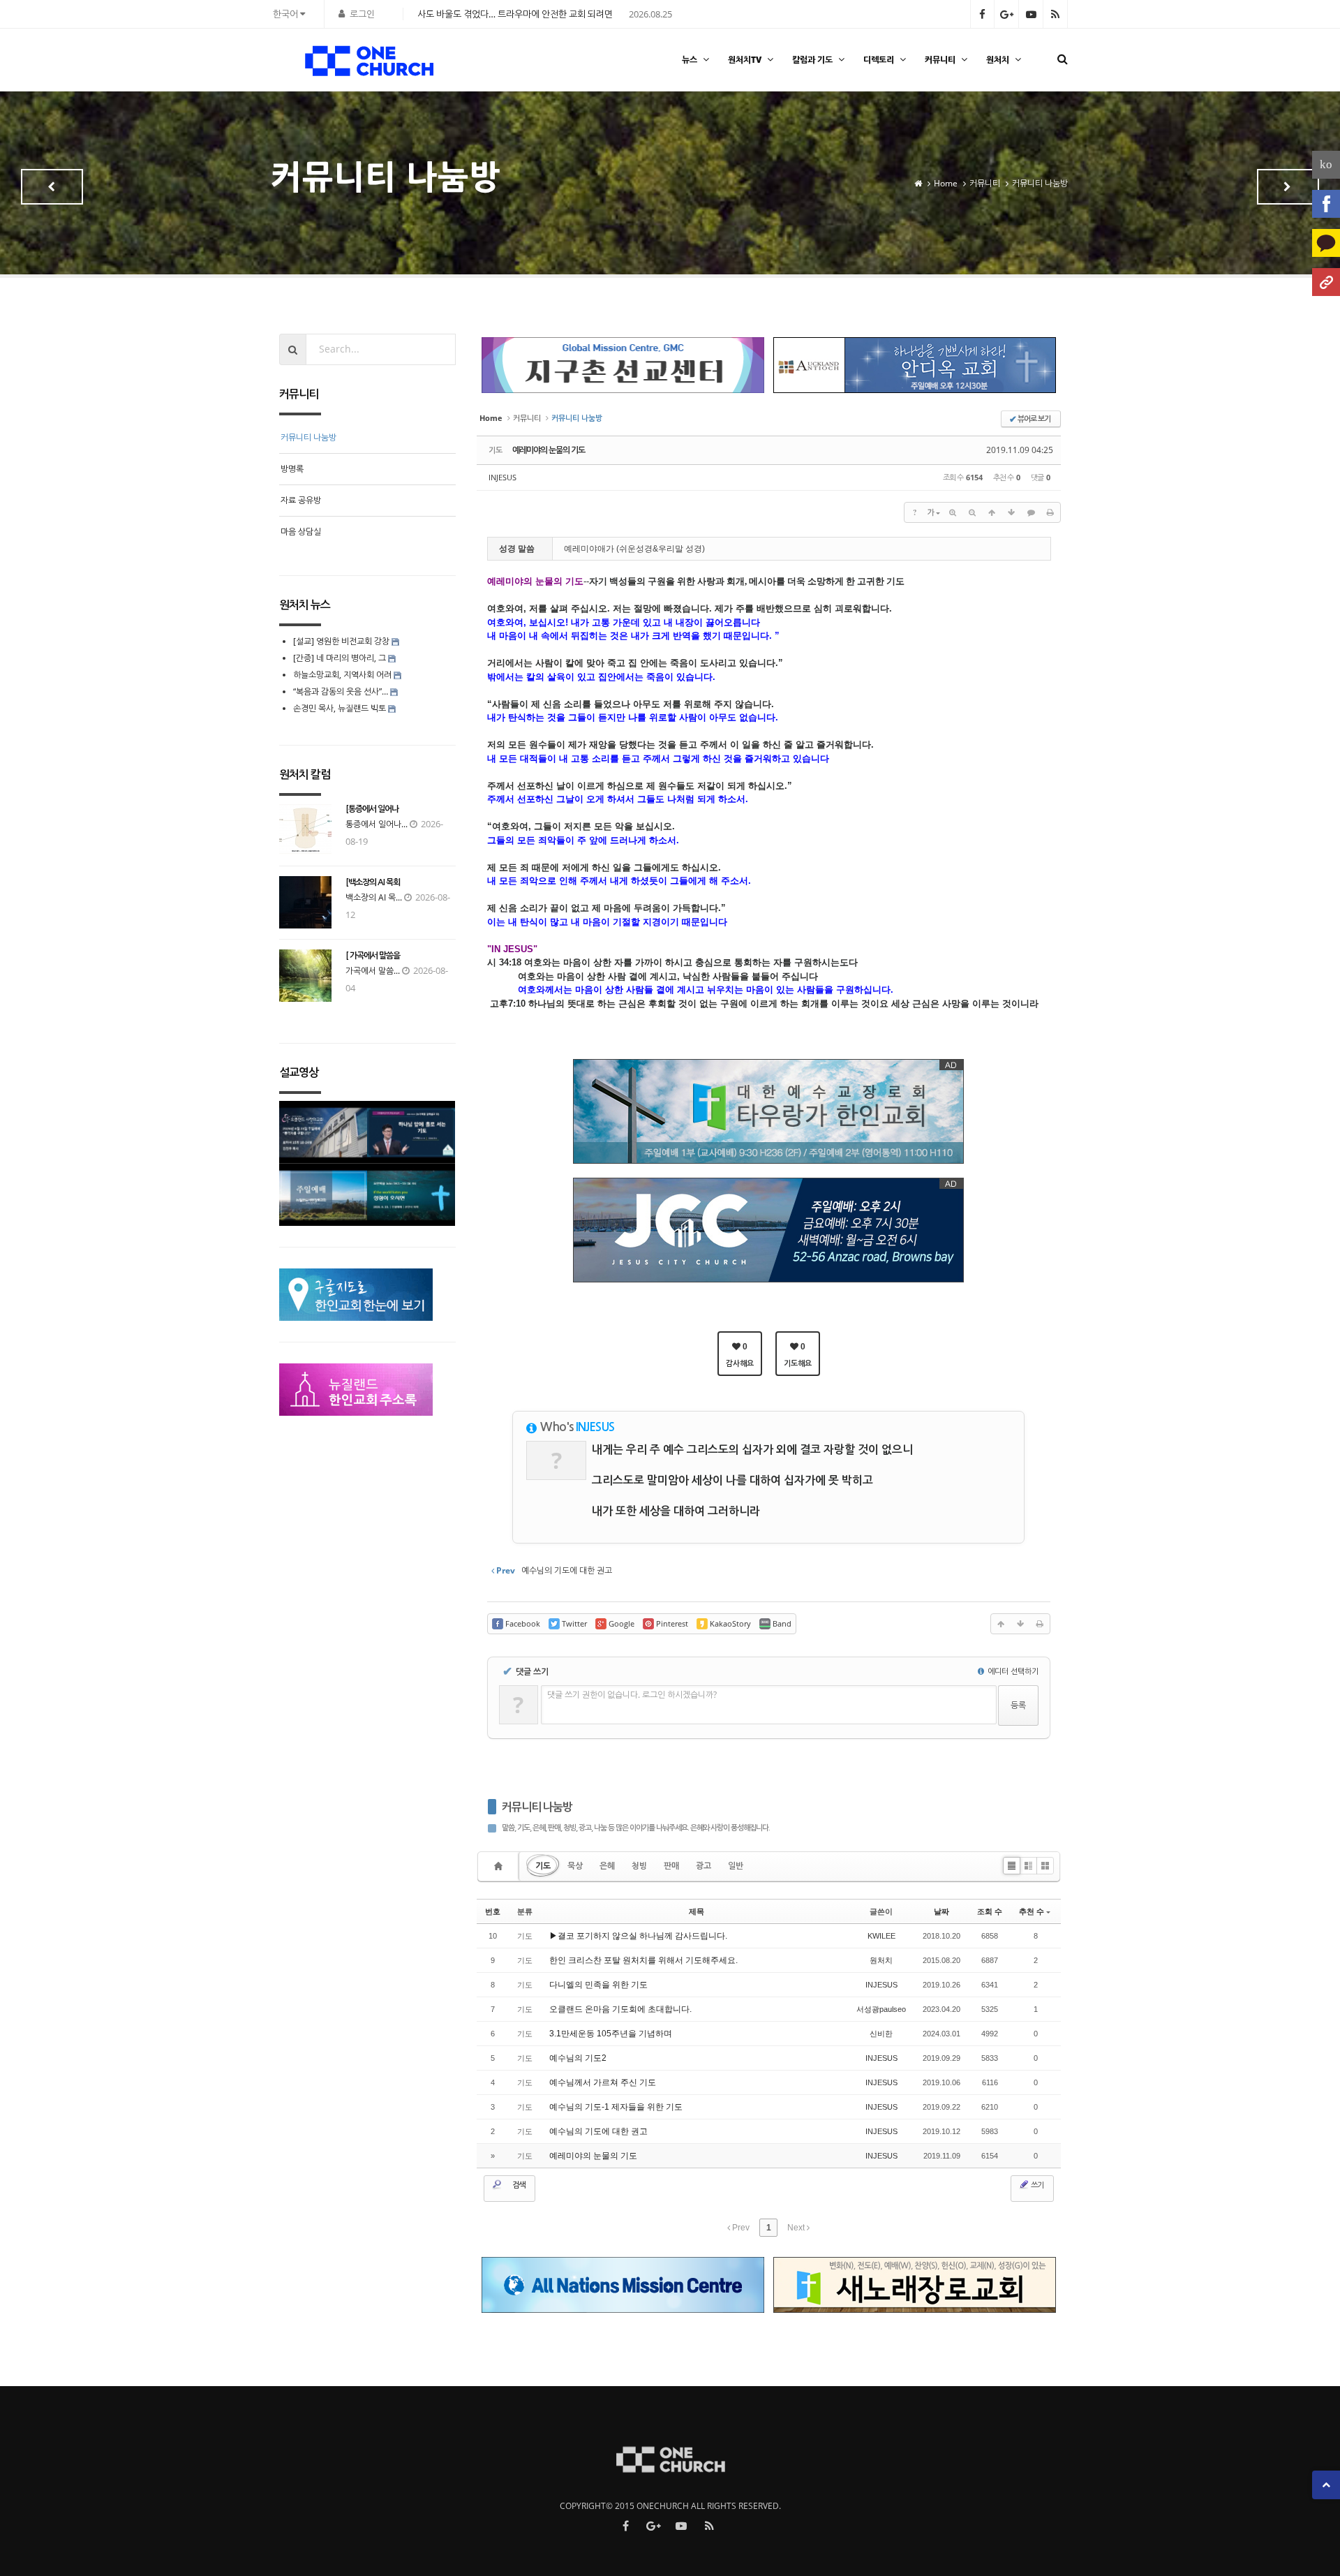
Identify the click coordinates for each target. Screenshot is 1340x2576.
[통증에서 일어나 (372, 809)
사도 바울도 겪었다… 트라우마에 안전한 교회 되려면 (515, 14)
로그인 (362, 14)
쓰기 (1036, 2185)
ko (1326, 164)
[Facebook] (1326, 204)
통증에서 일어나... (377, 824)
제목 (697, 1911)
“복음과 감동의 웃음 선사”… (342, 691)
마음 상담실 (301, 532)
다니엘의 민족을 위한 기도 (598, 1985)
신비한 (881, 2034)
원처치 (998, 60)
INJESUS (502, 477)
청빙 (639, 1866)
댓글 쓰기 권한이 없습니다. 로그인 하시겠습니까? (632, 1695)
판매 (671, 1866)
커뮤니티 (940, 60)
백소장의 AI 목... (374, 897)
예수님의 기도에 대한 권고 (598, 2131)
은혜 (607, 1866)
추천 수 (1032, 1911)
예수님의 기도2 (578, 2058)
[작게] (972, 512)
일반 (736, 1866)
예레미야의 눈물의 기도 (549, 450)
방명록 (292, 469)
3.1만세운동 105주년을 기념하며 (611, 2034)
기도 (543, 1866)
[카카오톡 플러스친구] (1326, 243)
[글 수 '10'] (500, 1866)
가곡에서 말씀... (373, 971)
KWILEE (881, 1936)
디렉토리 (879, 60)
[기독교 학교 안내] (52, 187)
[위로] (992, 512)
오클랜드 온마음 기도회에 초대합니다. (620, 2009)
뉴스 (690, 60)
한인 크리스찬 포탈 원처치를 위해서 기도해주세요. (643, 1960)
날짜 (941, 1911)
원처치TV (745, 60)
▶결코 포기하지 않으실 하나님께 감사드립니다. (638, 1936)
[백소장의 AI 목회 (373, 882)
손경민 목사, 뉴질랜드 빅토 (340, 708)
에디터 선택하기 (1012, 1671)
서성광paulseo (881, 2009)
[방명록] (1288, 187)
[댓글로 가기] (1031, 512)
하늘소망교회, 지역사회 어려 (342, 675)
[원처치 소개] (1326, 282)
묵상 (575, 1866)
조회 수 (990, 1911)
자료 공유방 (301, 500)
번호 (493, 1911)
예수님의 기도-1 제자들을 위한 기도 (616, 2107)
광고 (703, 1866)
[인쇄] (1050, 512)
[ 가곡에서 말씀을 (373, 956)
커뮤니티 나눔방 (537, 1807)
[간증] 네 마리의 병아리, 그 (340, 658)
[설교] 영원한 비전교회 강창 (341, 641)
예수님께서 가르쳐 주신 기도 (603, 2082)
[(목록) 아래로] (1011, 512)
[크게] (953, 512)
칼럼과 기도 (812, 60)
